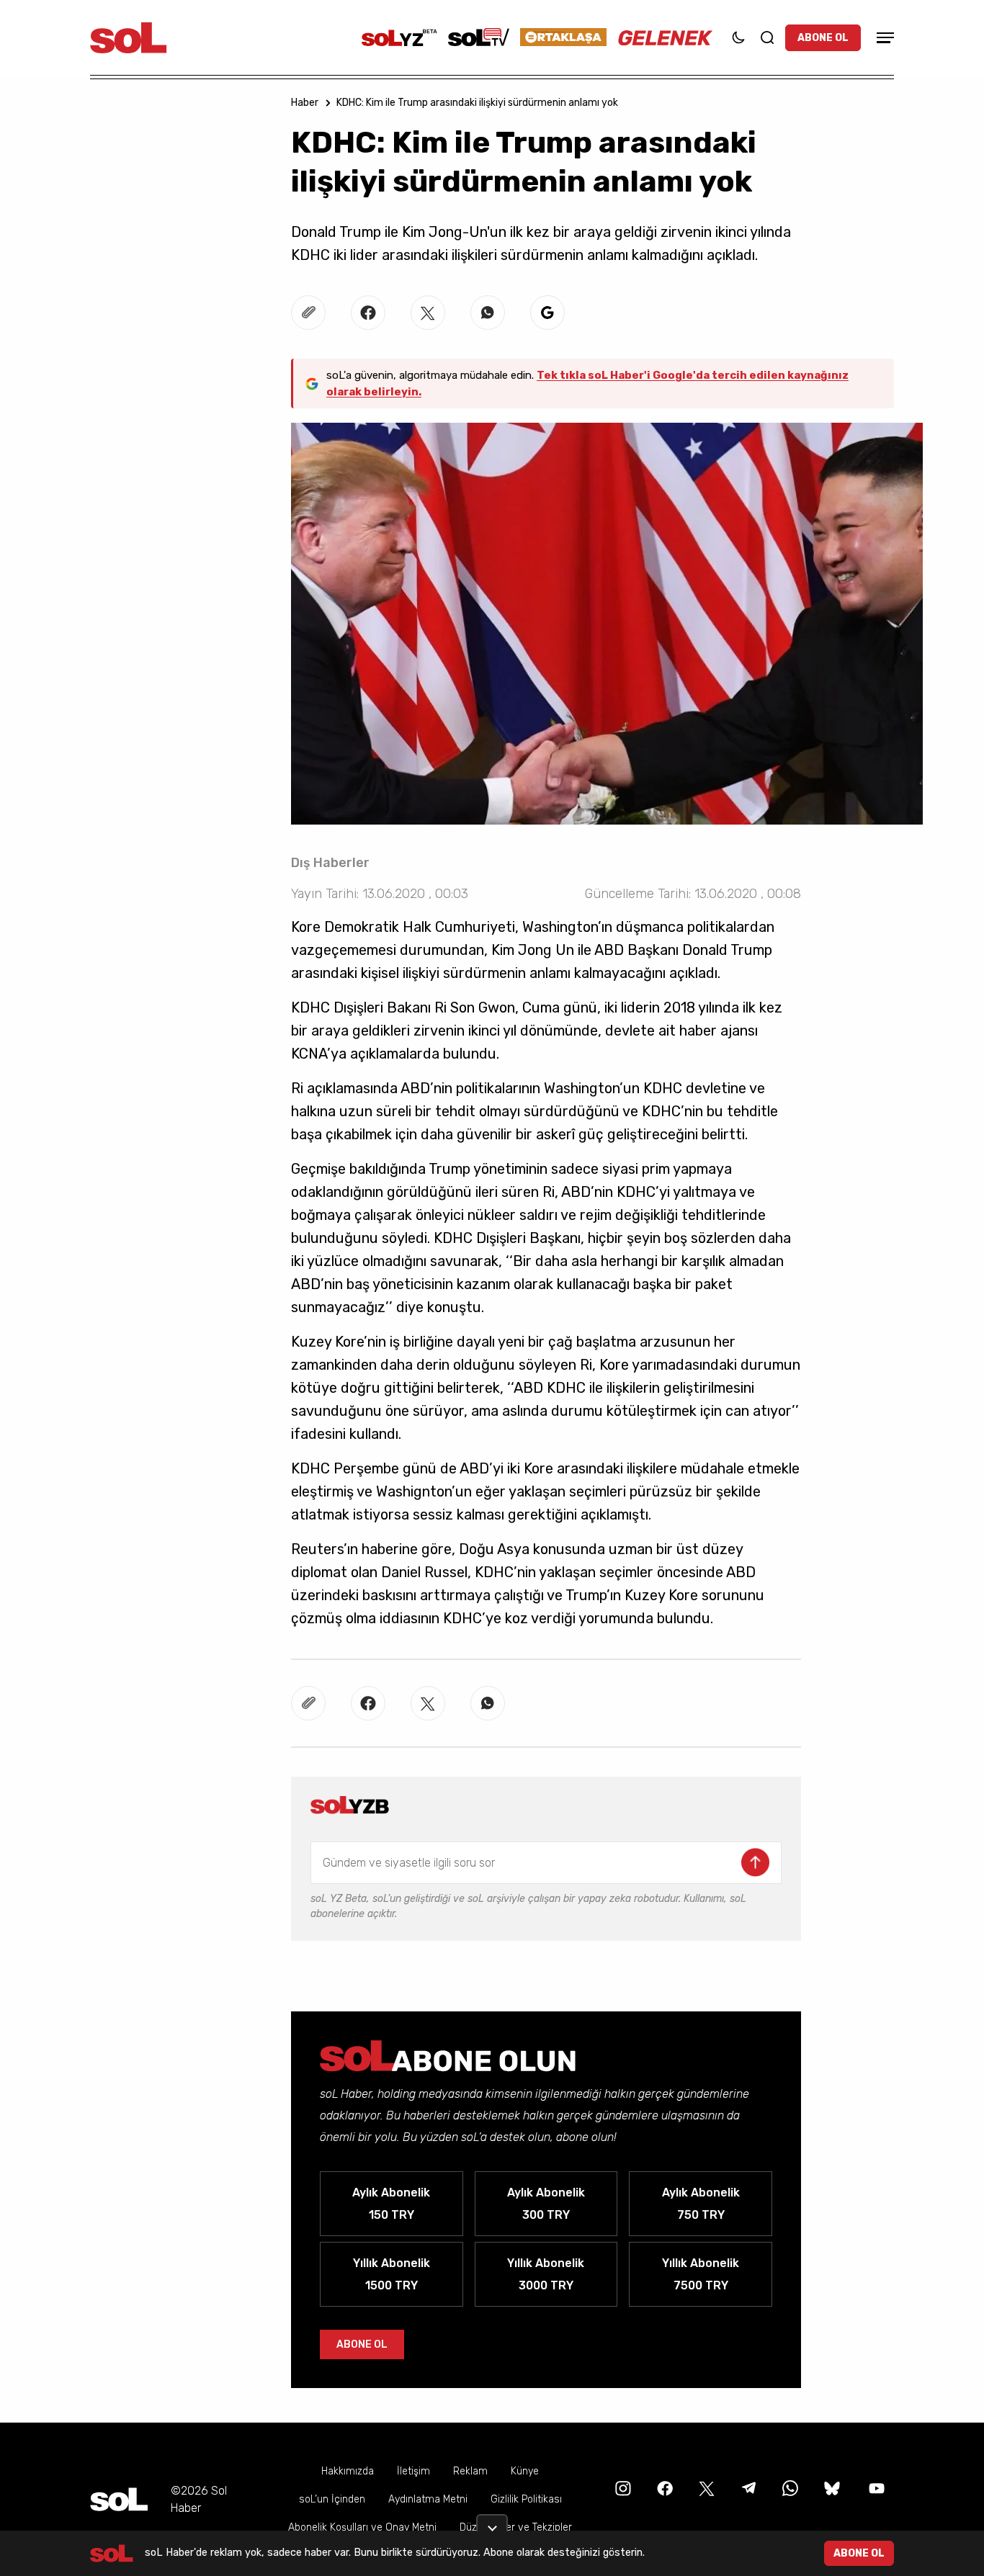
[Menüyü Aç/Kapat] (883, 38)
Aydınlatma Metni (428, 2499)
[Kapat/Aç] (492, 2523)
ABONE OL (823, 38)
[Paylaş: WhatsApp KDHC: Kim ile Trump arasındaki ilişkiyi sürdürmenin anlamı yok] (488, 313)
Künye (525, 2471)
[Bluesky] (832, 2488)
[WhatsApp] (789, 2488)
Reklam (470, 2471)
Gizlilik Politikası (526, 2499)
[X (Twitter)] (705, 2488)
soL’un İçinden (332, 2499)
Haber (305, 103)
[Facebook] (663, 2488)
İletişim (413, 2471)
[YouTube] (875, 2488)
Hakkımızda (348, 2471)
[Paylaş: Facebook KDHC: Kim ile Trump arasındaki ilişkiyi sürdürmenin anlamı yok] (368, 313)
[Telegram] (747, 2488)
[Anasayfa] (119, 2499)
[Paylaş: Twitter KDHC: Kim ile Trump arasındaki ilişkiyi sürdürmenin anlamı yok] (428, 313)
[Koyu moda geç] (738, 37)
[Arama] (767, 37)
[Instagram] (622, 2488)
